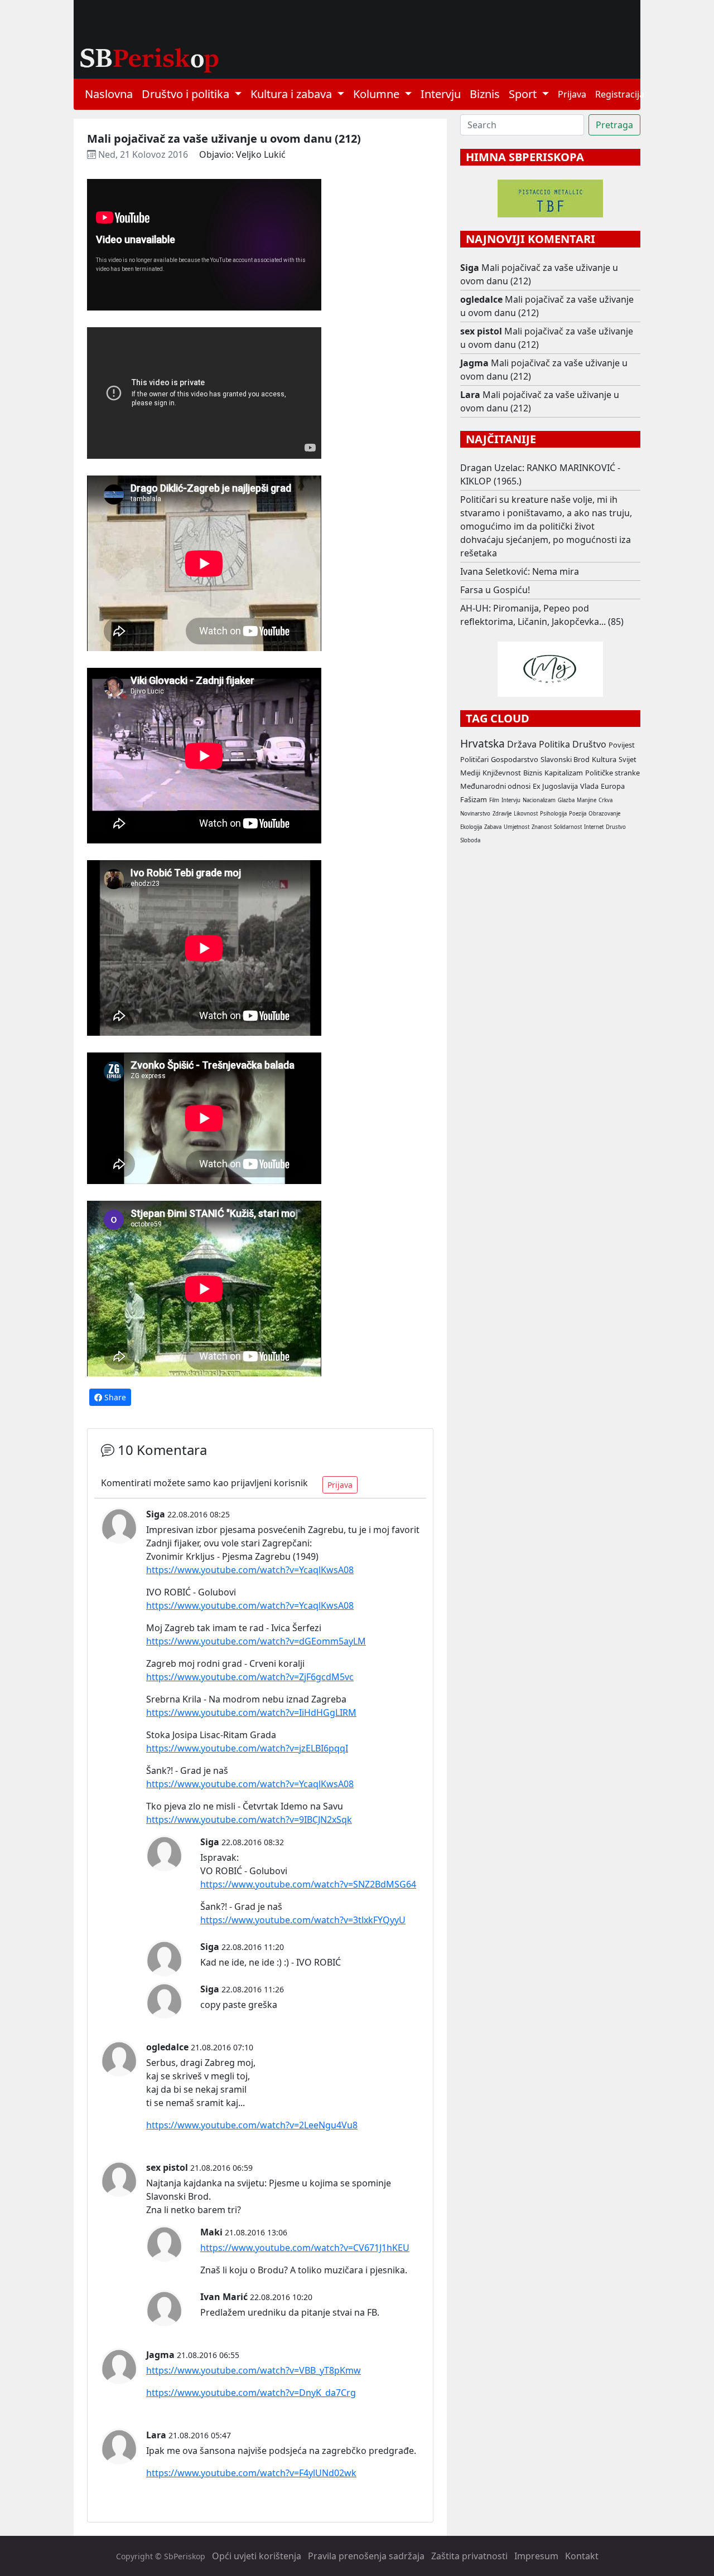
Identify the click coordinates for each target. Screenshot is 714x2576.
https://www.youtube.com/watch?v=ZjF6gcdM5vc (250, 1677)
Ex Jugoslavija (555, 786)
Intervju (441, 94)
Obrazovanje (604, 814)
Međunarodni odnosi (495, 786)
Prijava (572, 94)
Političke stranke (612, 773)
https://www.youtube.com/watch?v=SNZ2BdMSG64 (308, 1884)
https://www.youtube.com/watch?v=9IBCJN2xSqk (249, 1820)
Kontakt (582, 2556)
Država (522, 744)
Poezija (578, 814)
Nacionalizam (539, 800)
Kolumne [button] (378, 94)
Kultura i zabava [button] (293, 94)
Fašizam (474, 799)
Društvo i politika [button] (187, 94)
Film (494, 800)
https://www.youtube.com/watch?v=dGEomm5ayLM (256, 1641)
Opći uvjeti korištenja (257, 2556)
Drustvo (616, 827)
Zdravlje (502, 814)
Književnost (502, 773)
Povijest (622, 745)
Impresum (536, 2556)
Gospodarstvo (515, 759)
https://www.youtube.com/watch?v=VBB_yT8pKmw (254, 2370)
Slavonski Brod (565, 759)
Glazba (566, 800)
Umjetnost (517, 827)
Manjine (587, 800)
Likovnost (526, 814)
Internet (594, 827)
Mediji (470, 773)
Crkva (606, 800)
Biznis (485, 94)
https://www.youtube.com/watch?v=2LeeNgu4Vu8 (252, 2125)
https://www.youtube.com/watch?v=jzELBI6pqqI (247, 1748)
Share (114, 1397)
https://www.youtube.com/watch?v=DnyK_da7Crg (251, 2393)
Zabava (493, 827)
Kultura (604, 759)
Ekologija (471, 827)
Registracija (620, 94)
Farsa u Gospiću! (495, 590)
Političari (474, 759)
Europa (613, 786)
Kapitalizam (564, 773)
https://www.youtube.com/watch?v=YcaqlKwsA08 (250, 1570)
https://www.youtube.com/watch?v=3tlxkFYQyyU (303, 1920)
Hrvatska (483, 743)
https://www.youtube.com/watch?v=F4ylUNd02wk (251, 2473)
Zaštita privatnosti (469, 2556)
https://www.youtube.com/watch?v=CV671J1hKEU (305, 2248)
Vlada (589, 786)
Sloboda (470, 840)
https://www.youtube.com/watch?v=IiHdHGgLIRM (251, 1713)
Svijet (628, 759)
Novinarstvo (475, 814)
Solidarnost (568, 827)
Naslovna (109, 94)
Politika (554, 744)
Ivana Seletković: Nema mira (520, 571)
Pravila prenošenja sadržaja (366, 2556)
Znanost (542, 827)
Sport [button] (524, 94)
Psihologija (553, 814)
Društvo (589, 744)
